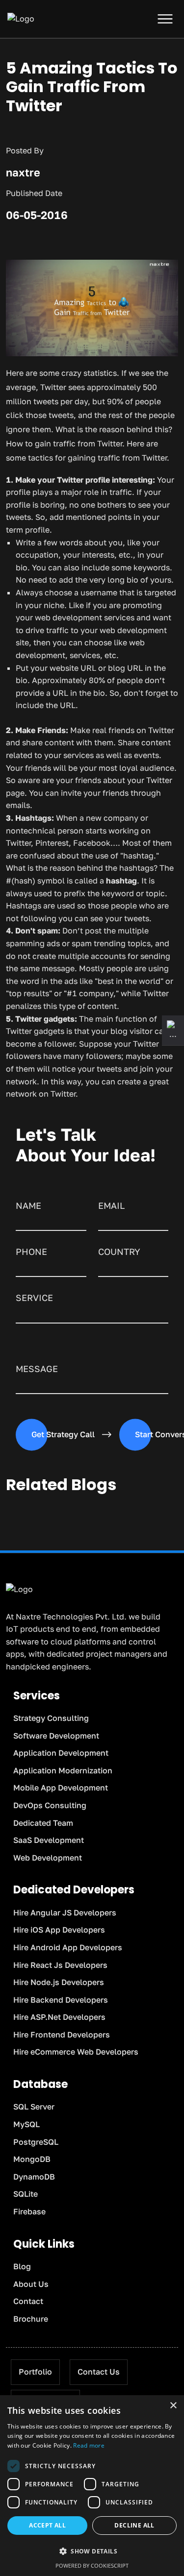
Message (37, 1369)
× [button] (173, 2406)
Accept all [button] (47, 2525)
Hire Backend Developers (61, 2000)
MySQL (26, 2124)
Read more (89, 2445)
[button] (92, 2551)
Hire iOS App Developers (59, 1930)
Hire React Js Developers (60, 1965)
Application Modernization (63, 1770)
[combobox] (133, 1268)
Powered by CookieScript (92, 2565)
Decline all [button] (134, 2525)
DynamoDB (34, 2177)
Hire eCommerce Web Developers (76, 2052)
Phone (31, 1251)
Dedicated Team (43, 1823)
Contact (28, 2301)
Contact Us (99, 2372)
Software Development (56, 1736)
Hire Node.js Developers (59, 1982)
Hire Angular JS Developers (65, 1913)
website (64, 668)
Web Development (48, 1858)
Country (119, 1251)
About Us (31, 2284)
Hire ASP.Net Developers (59, 2017)
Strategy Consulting (51, 1718)
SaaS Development (49, 1840)
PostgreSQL (36, 2142)
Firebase (29, 2211)
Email (111, 1205)
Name (28, 1205)
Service (34, 1298)
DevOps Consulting (50, 1805)
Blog (22, 2266)
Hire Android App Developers (68, 1947)
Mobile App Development (61, 1788)
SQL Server (34, 2107)
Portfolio (35, 2372)
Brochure (31, 2319)
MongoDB (32, 2159)
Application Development (61, 1753)
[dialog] (92, 2486)
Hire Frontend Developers (62, 2035)
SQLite (26, 2194)
